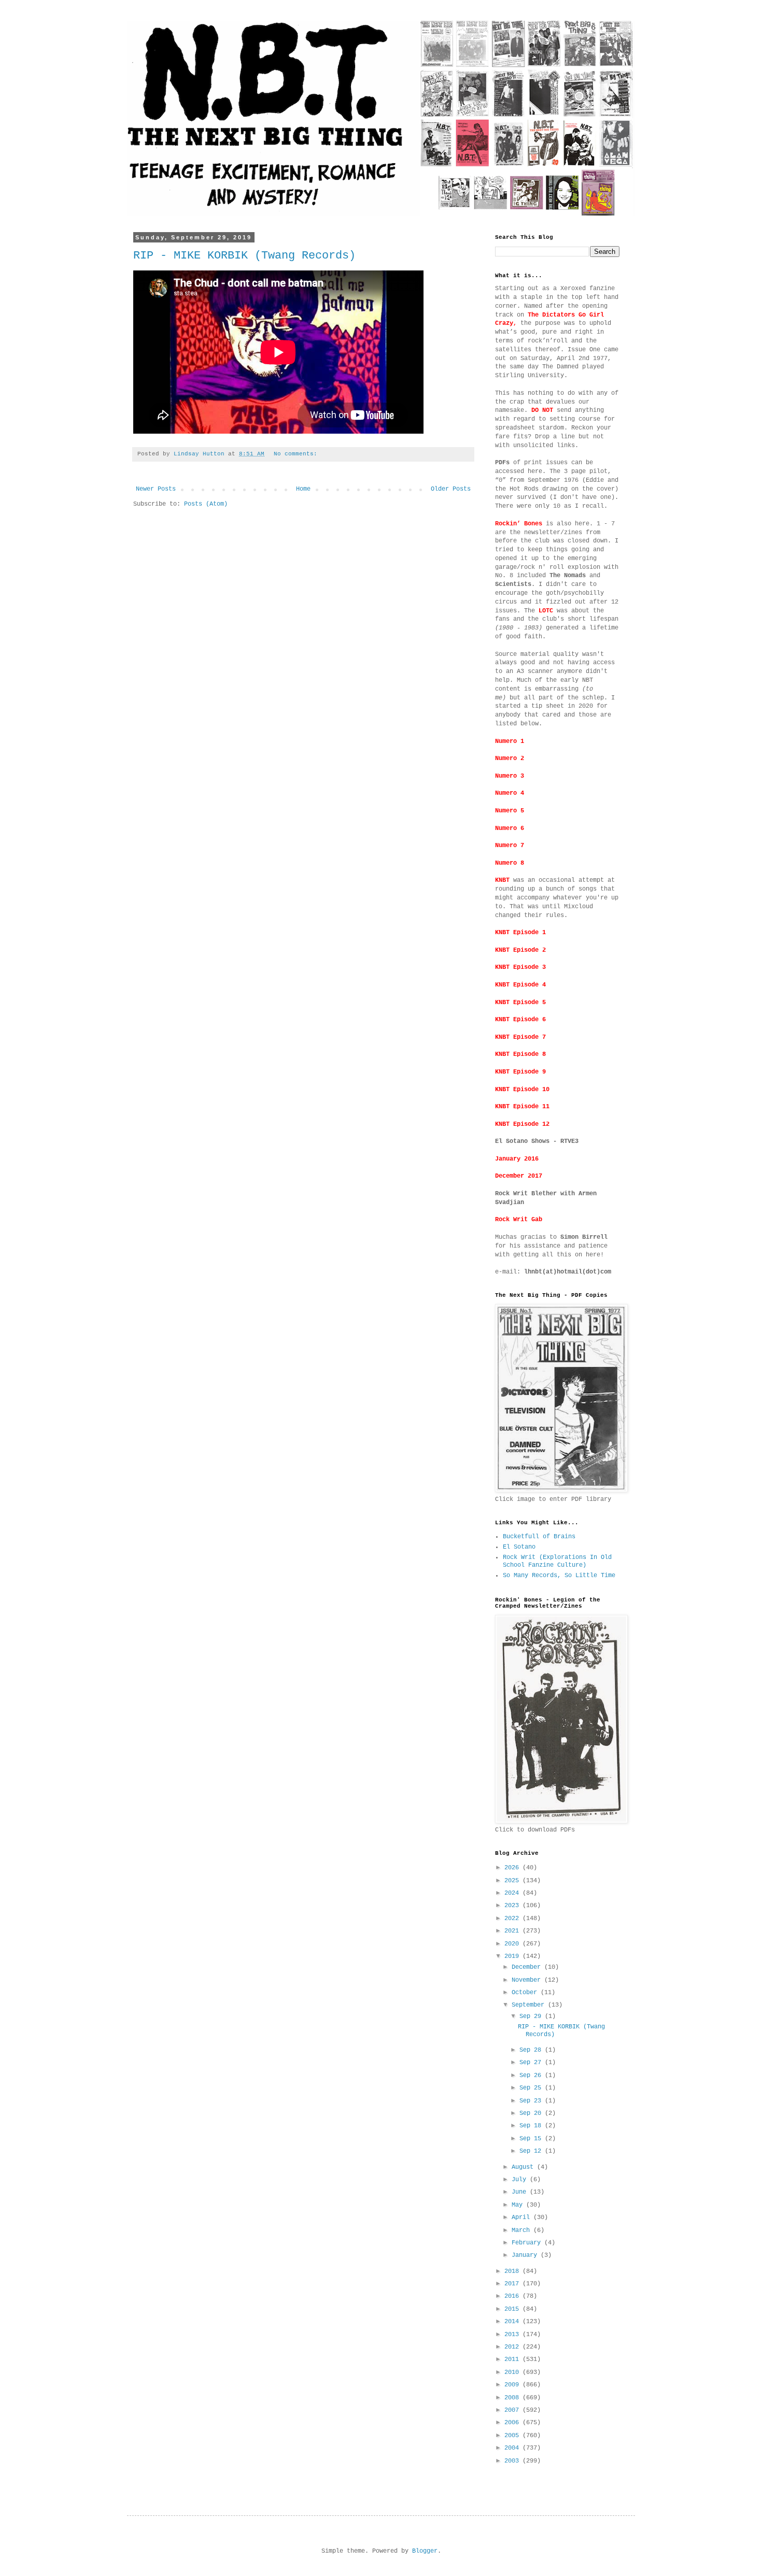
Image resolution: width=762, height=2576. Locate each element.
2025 (513, 1881)
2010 (513, 2372)
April (523, 2217)
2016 (513, 2296)
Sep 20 (532, 2113)
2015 (513, 2309)
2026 (513, 1868)
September (530, 2005)
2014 (513, 2322)
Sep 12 (532, 2151)
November (528, 1980)
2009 (513, 2385)
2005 (513, 2436)
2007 (513, 2410)
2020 (513, 1944)
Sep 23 (532, 2101)
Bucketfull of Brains (539, 1537)
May (519, 2205)
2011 (513, 2359)
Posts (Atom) (206, 504)
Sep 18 (532, 2126)
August (524, 2167)
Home (303, 489)
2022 (513, 1919)
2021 (513, 1931)
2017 (513, 2284)
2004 (513, 2448)
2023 (513, 1906)
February (528, 2243)
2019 (513, 1956)
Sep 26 (532, 2076)
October (526, 1993)
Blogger (425, 2551)
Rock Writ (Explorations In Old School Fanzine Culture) (557, 1561)
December (528, 1967)
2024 (513, 1893)
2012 (513, 2347)
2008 (513, 2398)
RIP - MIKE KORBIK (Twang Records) (244, 256)
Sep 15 (532, 2139)
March (523, 2230)
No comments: (297, 454)
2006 (513, 2423)
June (521, 2192)
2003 (513, 2461)
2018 (513, 2271)
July (521, 2180)
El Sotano (519, 1547)
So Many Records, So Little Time (559, 1576)
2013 (513, 2335)
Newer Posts (156, 489)
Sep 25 (532, 2088)
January (526, 2255)
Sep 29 (532, 2016)
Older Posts (451, 489)
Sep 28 (532, 2050)
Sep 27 (532, 2063)
